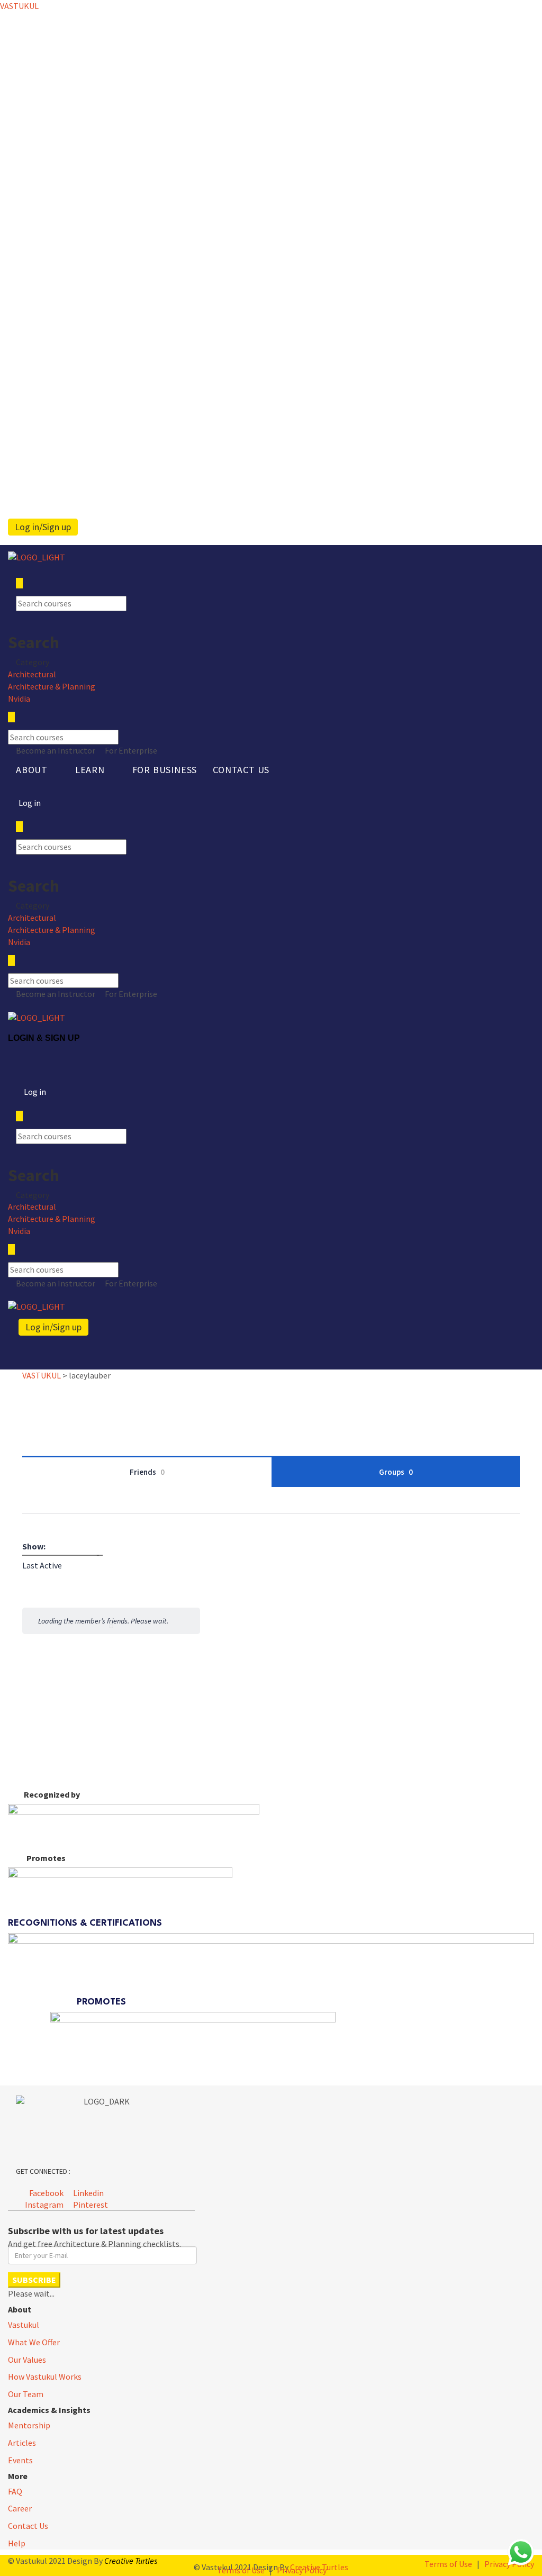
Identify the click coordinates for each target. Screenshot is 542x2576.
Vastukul (24, 2325)
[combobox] (42, 1565)
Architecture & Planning (52, 686)
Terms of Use (448, 2564)
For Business (165, 770)
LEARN (90, 770)
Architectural (32, 674)
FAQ (15, 2491)
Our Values (27, 2360)
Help (17, 2543)
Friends (147, 1472)
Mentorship (29, 2425)
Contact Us (241, 770)
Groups (396, 1472)
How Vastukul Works (45, 2377)
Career (20, 2508)
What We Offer (34, 2342)
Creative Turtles (131, 2561)
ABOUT (32, 770)
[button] (38, 770)
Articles (22, 2443)
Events (20, 2460)
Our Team (26, 2394)
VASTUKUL (19, 6)
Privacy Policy (302, 2570)
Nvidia (19, 699)
